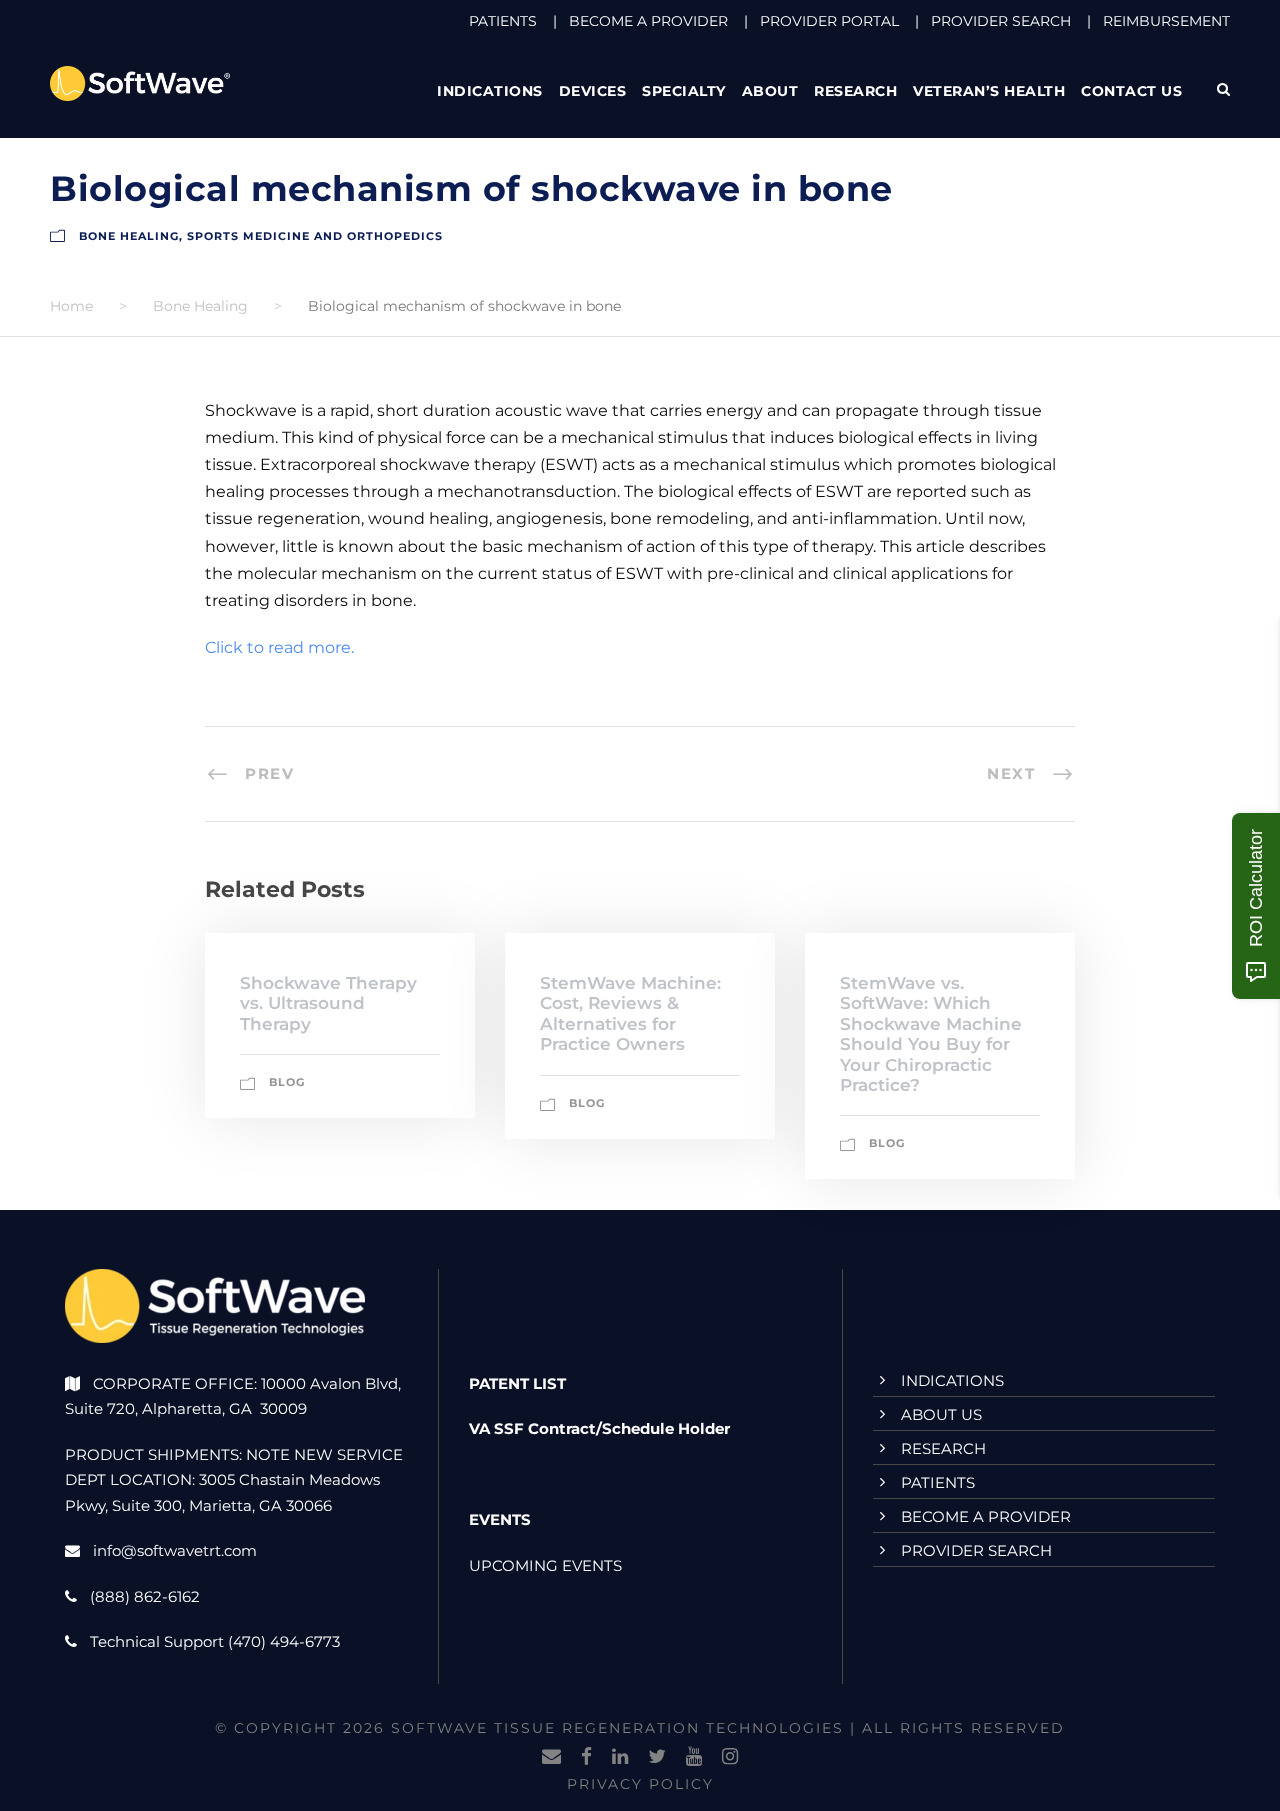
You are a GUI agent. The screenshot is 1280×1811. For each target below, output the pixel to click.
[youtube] (694, 1757)
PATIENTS (503, 21)
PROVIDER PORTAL (829, 21)
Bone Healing (129, 236)
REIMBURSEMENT (1166, 21)
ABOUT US (941, 1414)
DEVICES (593, 91)
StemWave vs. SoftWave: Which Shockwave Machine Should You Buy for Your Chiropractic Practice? (931, 1034)
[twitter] (657, 1757)
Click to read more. (279, 647)
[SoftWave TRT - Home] (140, 82)
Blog (287, 1082)
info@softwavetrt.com (175, 1550)
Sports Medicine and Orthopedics (315, 236)
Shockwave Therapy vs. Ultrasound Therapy (328, 1003)
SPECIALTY (684, 91)
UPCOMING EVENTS (545, 1565)
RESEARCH (855, 91)
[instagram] (730, 1757)
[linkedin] (620, 1757)
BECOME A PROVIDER (648, 21)
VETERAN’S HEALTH (989, 91)
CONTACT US (1131, 91)
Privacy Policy (640, 1784)
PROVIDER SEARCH (1001, 21)
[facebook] (586, 1757)
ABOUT (770, 91)
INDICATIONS (952, 1380)
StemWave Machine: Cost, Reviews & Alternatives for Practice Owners (630, 1013)
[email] (551, 1757)
